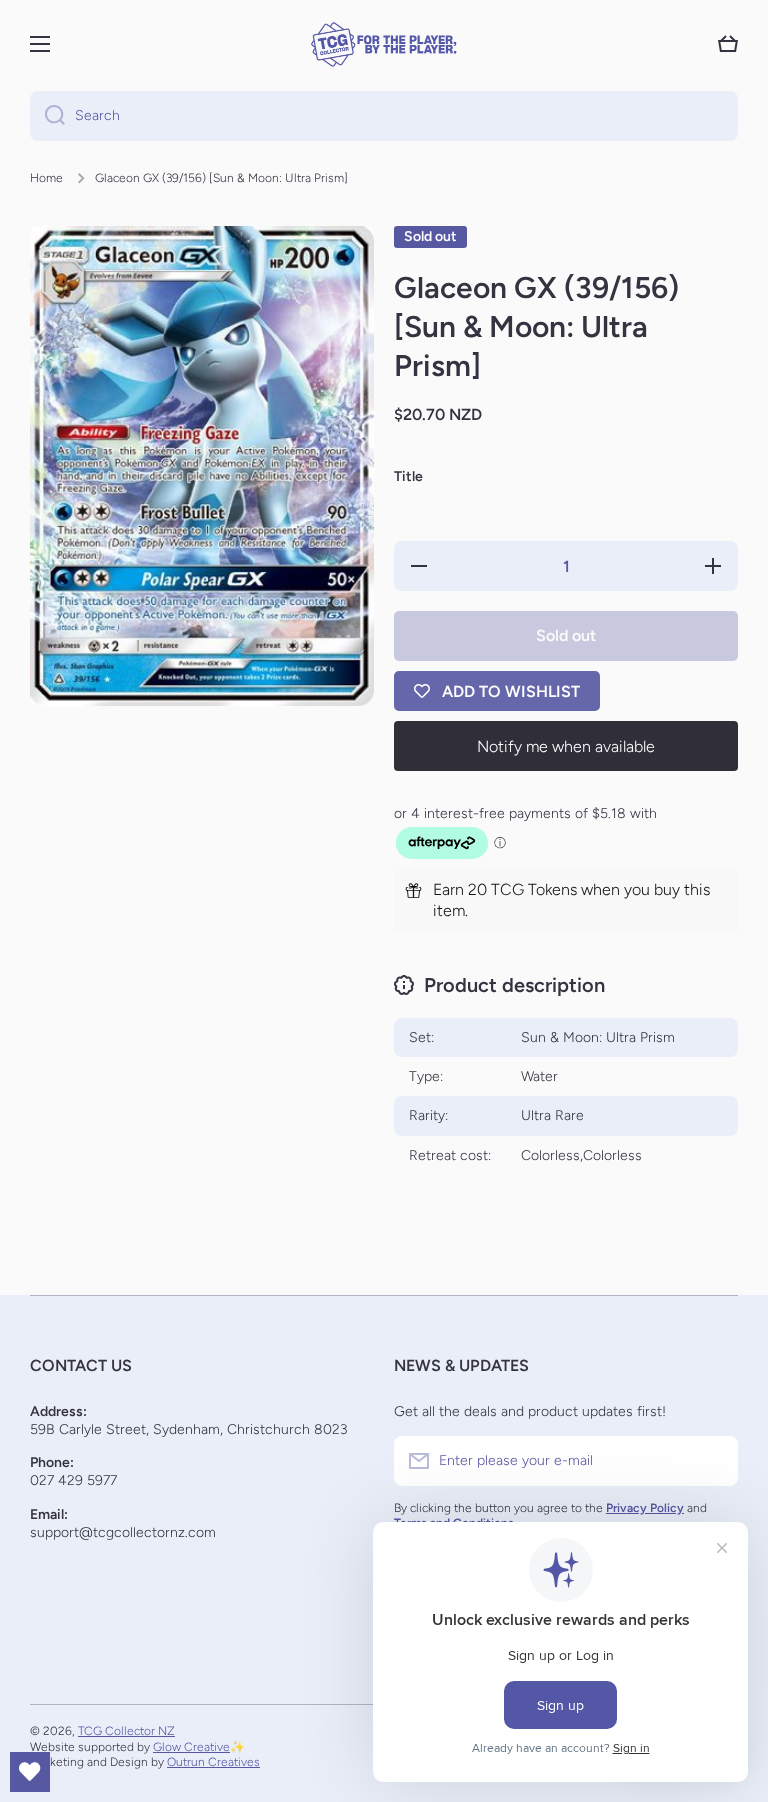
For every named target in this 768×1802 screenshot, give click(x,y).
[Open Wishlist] (30, 1772)
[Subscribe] (713, 1461)
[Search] (47, 116)
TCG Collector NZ (126, 1731)
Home (46, 178)
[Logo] (384, 44)
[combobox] (384, 116)
